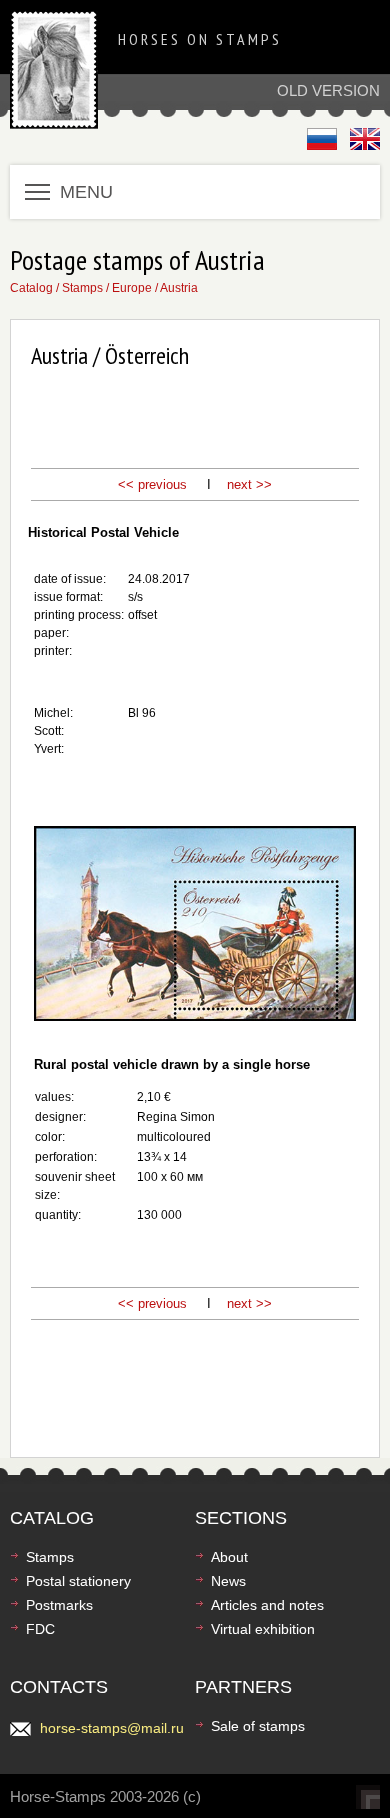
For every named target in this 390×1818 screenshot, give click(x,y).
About (229, 1557)
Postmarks (59, 1605)
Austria (179, 288)
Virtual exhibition (263, 1629)
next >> (249, 484)
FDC (40, 1629)
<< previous (152, 484)
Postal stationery (78, 1581)
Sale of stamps (258, 1726)
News (228, 1581)
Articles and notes (267, 1605)
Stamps (82, 288)
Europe (132, 288)
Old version (328, 90)
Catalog (31, 288)
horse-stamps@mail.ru (112, 1728)
